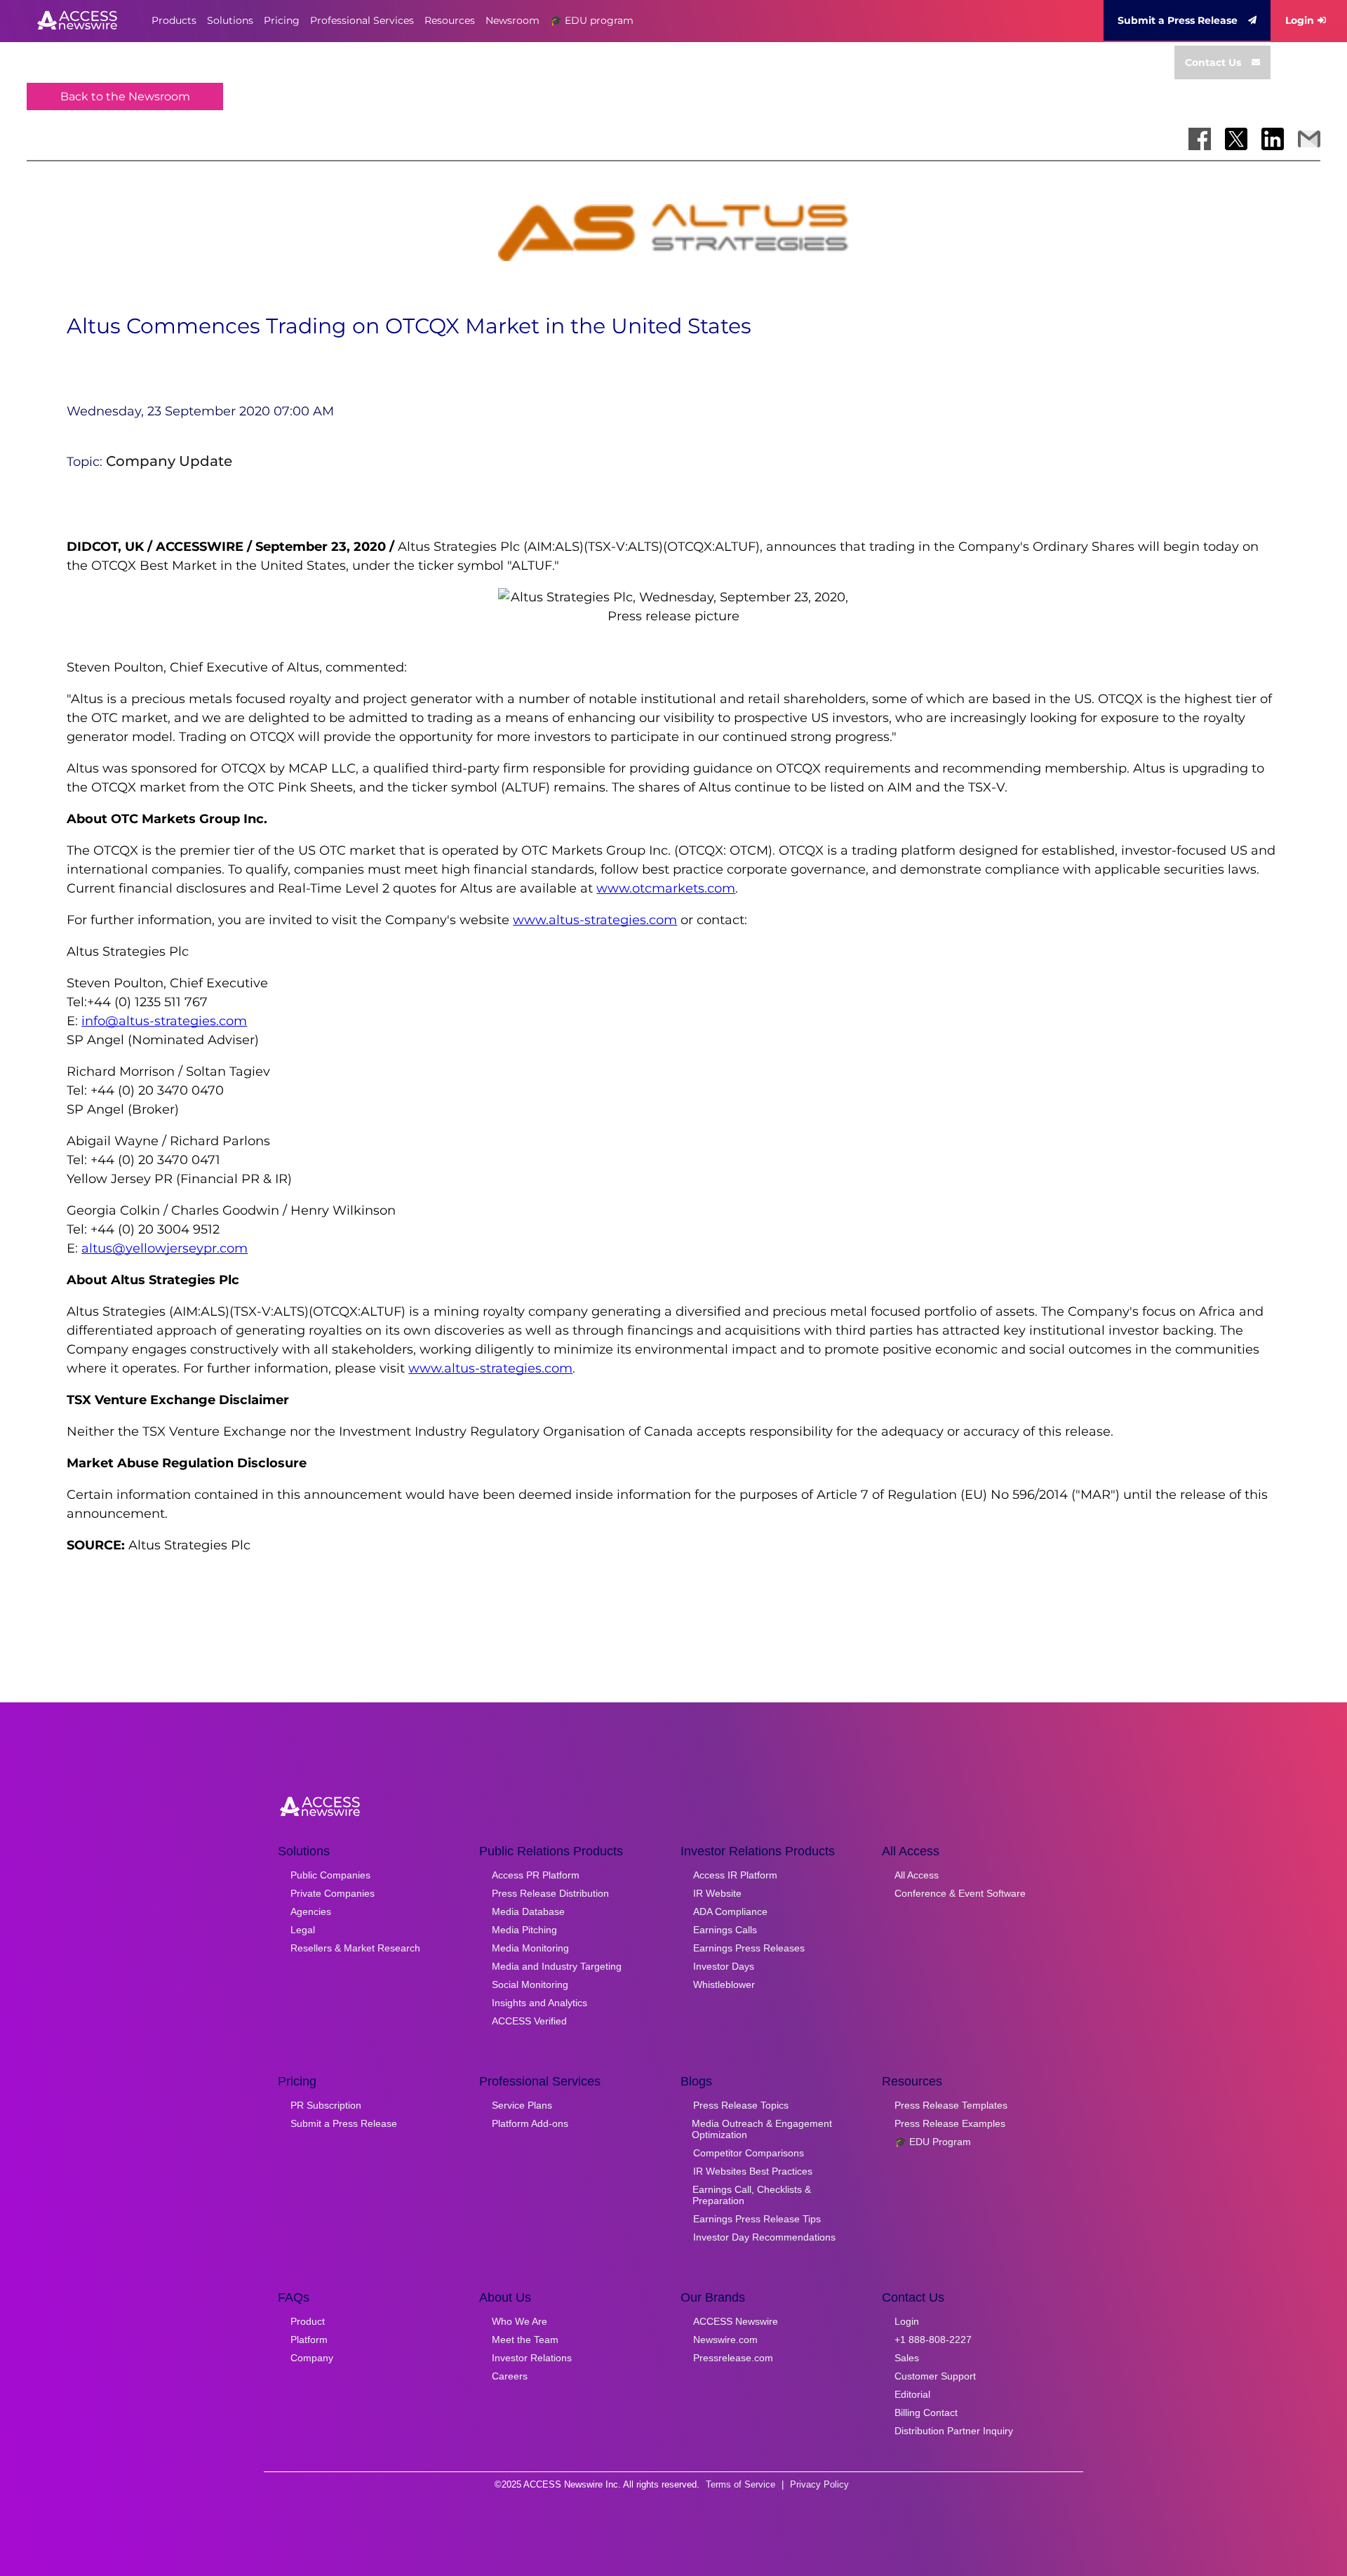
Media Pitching (524, 1930)
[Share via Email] (1309, 139)
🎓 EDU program (592, 20)
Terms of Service (740, 2484)
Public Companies (330, 1875)
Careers (510, 2376)
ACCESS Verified (529, 2021)
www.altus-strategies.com (595, 920)
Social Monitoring (530, 1984)
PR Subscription (326, 2105)
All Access (917, 1875)
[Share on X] (1236, 139)
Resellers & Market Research (355, 1948)
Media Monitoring (530, 1948)
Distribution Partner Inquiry (954, 2431)
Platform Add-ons (530, 2123)
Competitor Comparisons (749, 2153)
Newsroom (512, 20)
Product (308, 2321)
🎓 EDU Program (933, 2142)
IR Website (717, 1893)
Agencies (311, 1911)
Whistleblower (724, 1984)
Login (1300, 20)
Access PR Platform (536, 1875)
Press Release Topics (741, 2105)
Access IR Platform (735, 1875)
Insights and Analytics (540, 2003)
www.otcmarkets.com (666, 888)
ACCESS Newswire (736, 2321)
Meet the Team (525, 2340)
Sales (907, 2358)
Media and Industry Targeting (557, 1966)
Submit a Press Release (1178, 20)
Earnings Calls (725, 1930)
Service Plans (522, 2105)
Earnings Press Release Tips (757, 2219)
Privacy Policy (819, 2484)
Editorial (912, 2394)
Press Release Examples (950, 2123)
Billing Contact (926, 2413)
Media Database (528, 1911)
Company (312, 2358)
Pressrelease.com (733, 2358)
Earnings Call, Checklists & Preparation (752, 2195)
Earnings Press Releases (749, 1948)
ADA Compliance (730, 1911)
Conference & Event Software (960, 1893)
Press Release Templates (951, 2105)
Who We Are (520, 2321)
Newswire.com (725, 2340)
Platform (309, 2340)
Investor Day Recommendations (764, 2237)
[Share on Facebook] (1200, 139)
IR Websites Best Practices (753, 2171)
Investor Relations (532, 2358)
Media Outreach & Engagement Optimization (762, 2129)
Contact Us (1213, 62)
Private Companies (333, 1893)
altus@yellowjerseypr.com (165, 1248)
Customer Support (935, 2376)
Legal (303, 1930)
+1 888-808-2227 (933, 2340)
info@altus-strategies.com (164, 1021)
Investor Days (724, 1966)
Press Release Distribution (550, 1893)
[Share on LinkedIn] (1273, 139)
